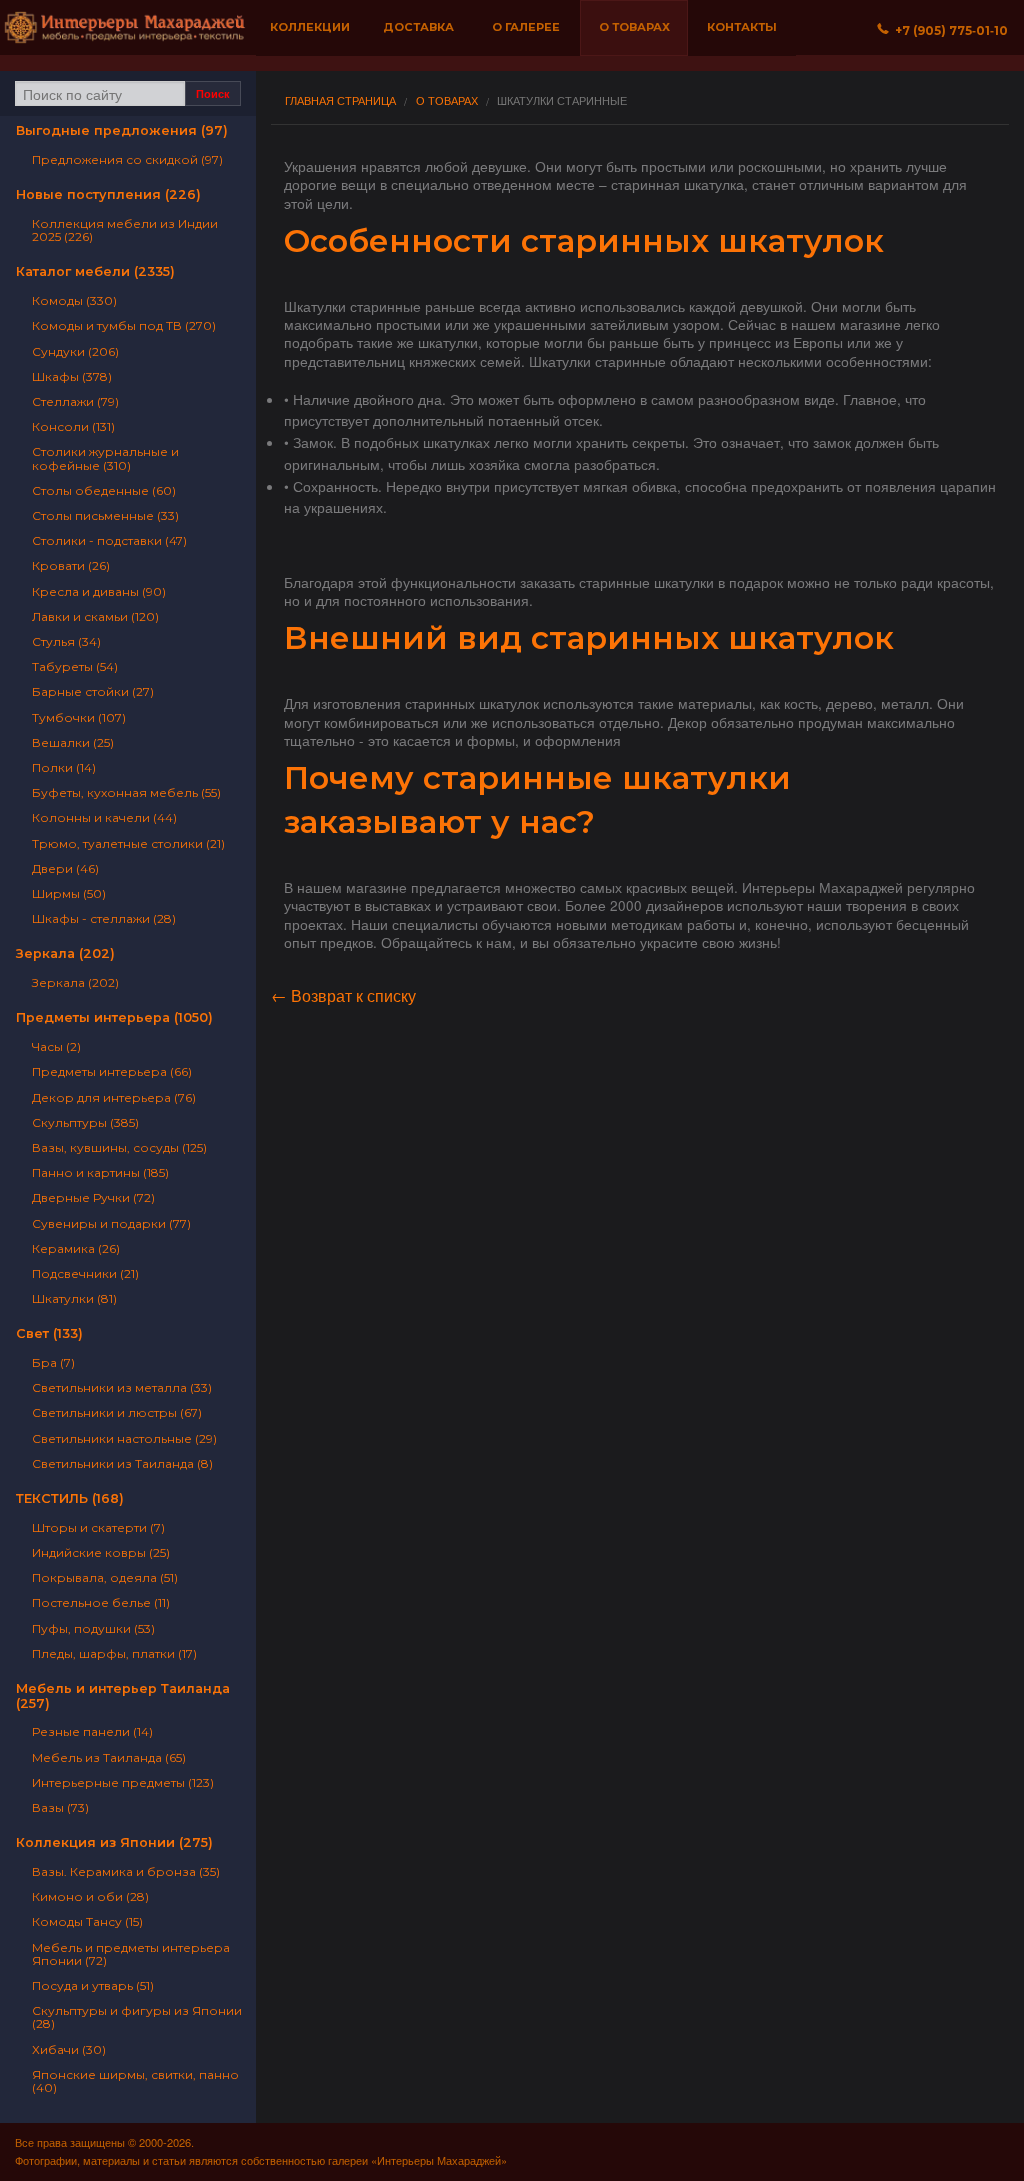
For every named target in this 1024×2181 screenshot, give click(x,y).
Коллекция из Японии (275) (114, 1842)
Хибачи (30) (69, 2049)
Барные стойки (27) (93, 691)
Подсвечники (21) (85, 1273)
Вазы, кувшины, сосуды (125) (119, 1147)
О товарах (634, 27)
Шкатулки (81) (74, 1298)
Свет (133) (49, 1333)
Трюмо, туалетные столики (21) (128, 843)
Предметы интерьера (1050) (114, 1017)
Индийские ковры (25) (101, 1552)
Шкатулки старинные (562, 100)
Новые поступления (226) (108, 194)
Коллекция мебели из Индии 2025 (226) (125, 230)
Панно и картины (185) (100, 1172)
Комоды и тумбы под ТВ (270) (124, 325)
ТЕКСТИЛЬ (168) (70, 1498)
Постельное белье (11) (101, 1602)
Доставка (418, 27)
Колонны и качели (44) (104, 817)
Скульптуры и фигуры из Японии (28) (137, 2017)
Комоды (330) (74, 300)
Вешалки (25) (73, 742)
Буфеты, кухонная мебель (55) (126, 792)
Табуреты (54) (75, 666)
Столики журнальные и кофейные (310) (105, 458)
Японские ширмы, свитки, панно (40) (135, 2081)
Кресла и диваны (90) (99, 591)
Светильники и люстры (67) (117, 1412)
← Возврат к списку (343, 995)
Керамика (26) (76, 1248)
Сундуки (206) (75, 351)
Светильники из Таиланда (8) (122, 1463)
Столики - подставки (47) (109, 540)
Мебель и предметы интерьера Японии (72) (131, 1954)
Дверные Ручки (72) (93, 1197)
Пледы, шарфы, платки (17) (114, 1653)
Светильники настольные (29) (124, 1438)
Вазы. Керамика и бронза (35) (126, 1871)
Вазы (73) (60, 1807)
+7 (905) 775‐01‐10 (948, 30)
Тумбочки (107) (79, 717)
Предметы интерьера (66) (112, 1071)
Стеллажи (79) (75, 401)
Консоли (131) (73, 426)
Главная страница (340, 100)
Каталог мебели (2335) (95, 271)
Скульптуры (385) (85, 1122)
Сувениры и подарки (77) (111, 1223)
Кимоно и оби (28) (90, 1896)
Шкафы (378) (72, 376)
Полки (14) (64, 767)
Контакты (742, 27)
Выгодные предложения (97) (122, 130)
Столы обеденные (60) (104, 490)
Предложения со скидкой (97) (127, 159)
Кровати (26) (71, 565)
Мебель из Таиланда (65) (109, 1757)
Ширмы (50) (69, 893)
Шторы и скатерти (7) (98, 1527)
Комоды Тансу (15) (87, 1921)
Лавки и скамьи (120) (95, 616)
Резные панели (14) (92, 1731)
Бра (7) (53, 1362)
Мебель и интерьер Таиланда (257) (123, 1696)
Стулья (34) (66, 641)
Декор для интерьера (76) (114, 1097)
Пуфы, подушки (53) (93, 1628)
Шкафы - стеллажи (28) (104, 918)
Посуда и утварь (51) (93, 1985)
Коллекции (310, 27)
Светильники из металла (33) (122, 1387)
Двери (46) (65, 868)
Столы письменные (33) (105, 515)
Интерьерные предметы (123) (123, 1782)
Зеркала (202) (65, 953)
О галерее (526, 27)
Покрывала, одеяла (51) (105, 1577)
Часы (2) (56, 1046)
